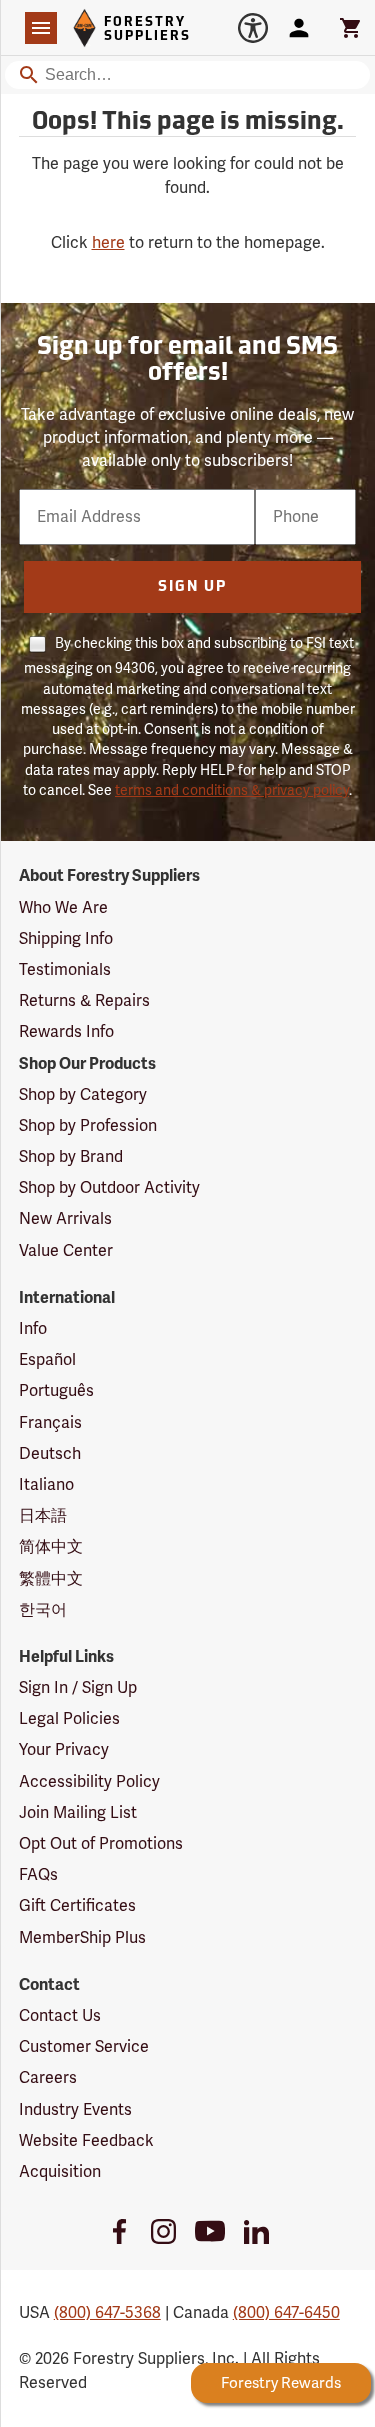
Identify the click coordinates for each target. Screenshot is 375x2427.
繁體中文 (51, 1579)
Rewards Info (66, 1032)
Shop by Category (83, 1095)
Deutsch (50, 1454)
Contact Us (60, 2016)
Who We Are (63, 908)
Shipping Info (66, 939)
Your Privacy (64, 1750)
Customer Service (84, 2047)
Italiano (46, 1485)
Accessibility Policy (89, 1782)
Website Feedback (86, 2141)
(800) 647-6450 (286, 2313)
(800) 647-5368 (107, 2313)
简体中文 (51, 1547)
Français (50, 1423)
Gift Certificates (77, 1906)
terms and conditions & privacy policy (232, 790)
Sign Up (192, 587)
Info (33, 1329)
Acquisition (60, 2172)
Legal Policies (69, 1719)
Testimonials (65, 970)
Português (56, 1391)
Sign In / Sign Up (78, 1688)
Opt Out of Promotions (101, 1844)
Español (47, 1360)
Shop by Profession (88, 1126)
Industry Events (75, 2110)
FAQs (38, 1875)
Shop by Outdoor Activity (109, 1188)
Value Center (66, 1251)
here (108, 243)
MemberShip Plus (82, 1938)
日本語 (43, 1516)
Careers (48, 2078)
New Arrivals (65, 1219)
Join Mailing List (78, 1813)
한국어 (43, 1610)
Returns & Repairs (84, 1001)
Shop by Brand (71, 1157)
